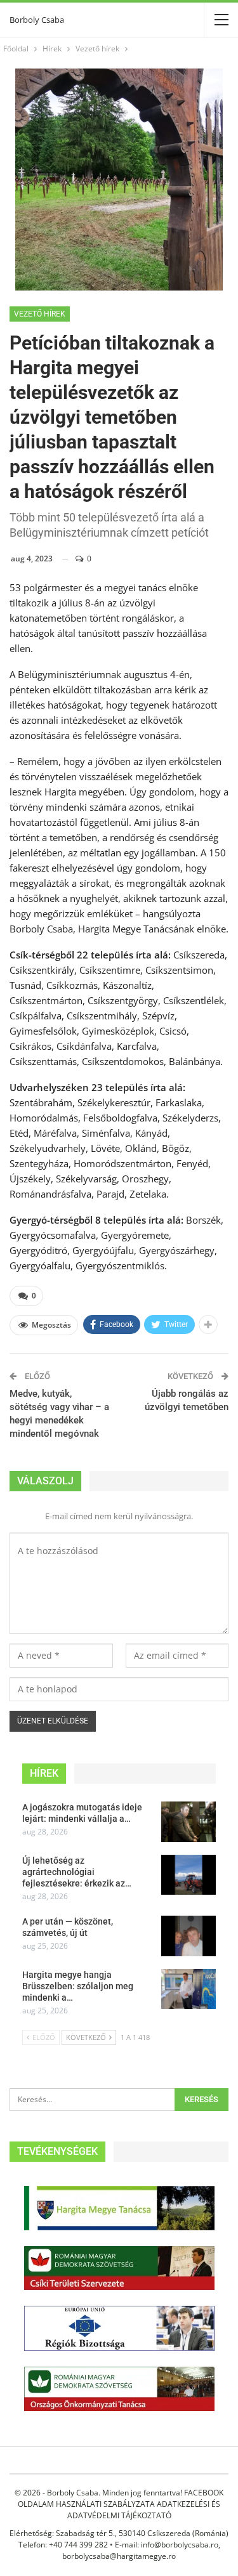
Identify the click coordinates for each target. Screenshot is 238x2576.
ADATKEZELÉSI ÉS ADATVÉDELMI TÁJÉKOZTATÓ (144, 2510)
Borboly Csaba (37, 20)
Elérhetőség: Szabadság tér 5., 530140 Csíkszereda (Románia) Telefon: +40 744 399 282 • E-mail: (119, 2539)
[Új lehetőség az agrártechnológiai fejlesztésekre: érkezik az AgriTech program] (188, 1875)
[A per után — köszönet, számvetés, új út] (188, 1936)
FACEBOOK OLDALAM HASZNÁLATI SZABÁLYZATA (121, 2498)
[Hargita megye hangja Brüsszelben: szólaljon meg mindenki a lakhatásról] (188, 1989)
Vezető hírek (40, 314)
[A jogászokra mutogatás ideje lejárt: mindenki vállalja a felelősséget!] (188, 1822)
